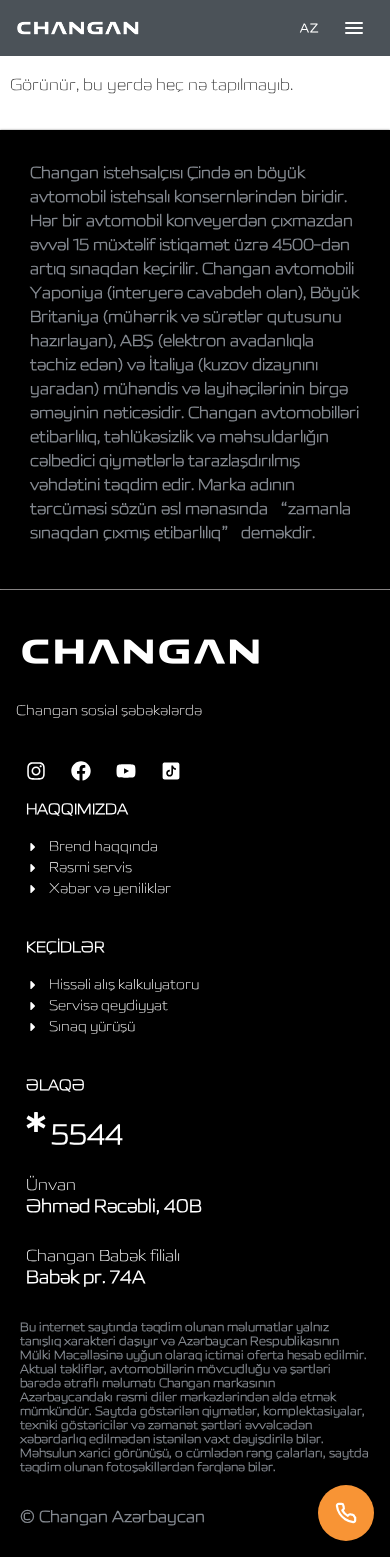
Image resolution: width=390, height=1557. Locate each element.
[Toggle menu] (354, 28)
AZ (309, 27)
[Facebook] (81, 771)
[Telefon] (346, 1513)
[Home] (78, 28)
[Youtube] (126, 771)
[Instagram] (36, 771)
